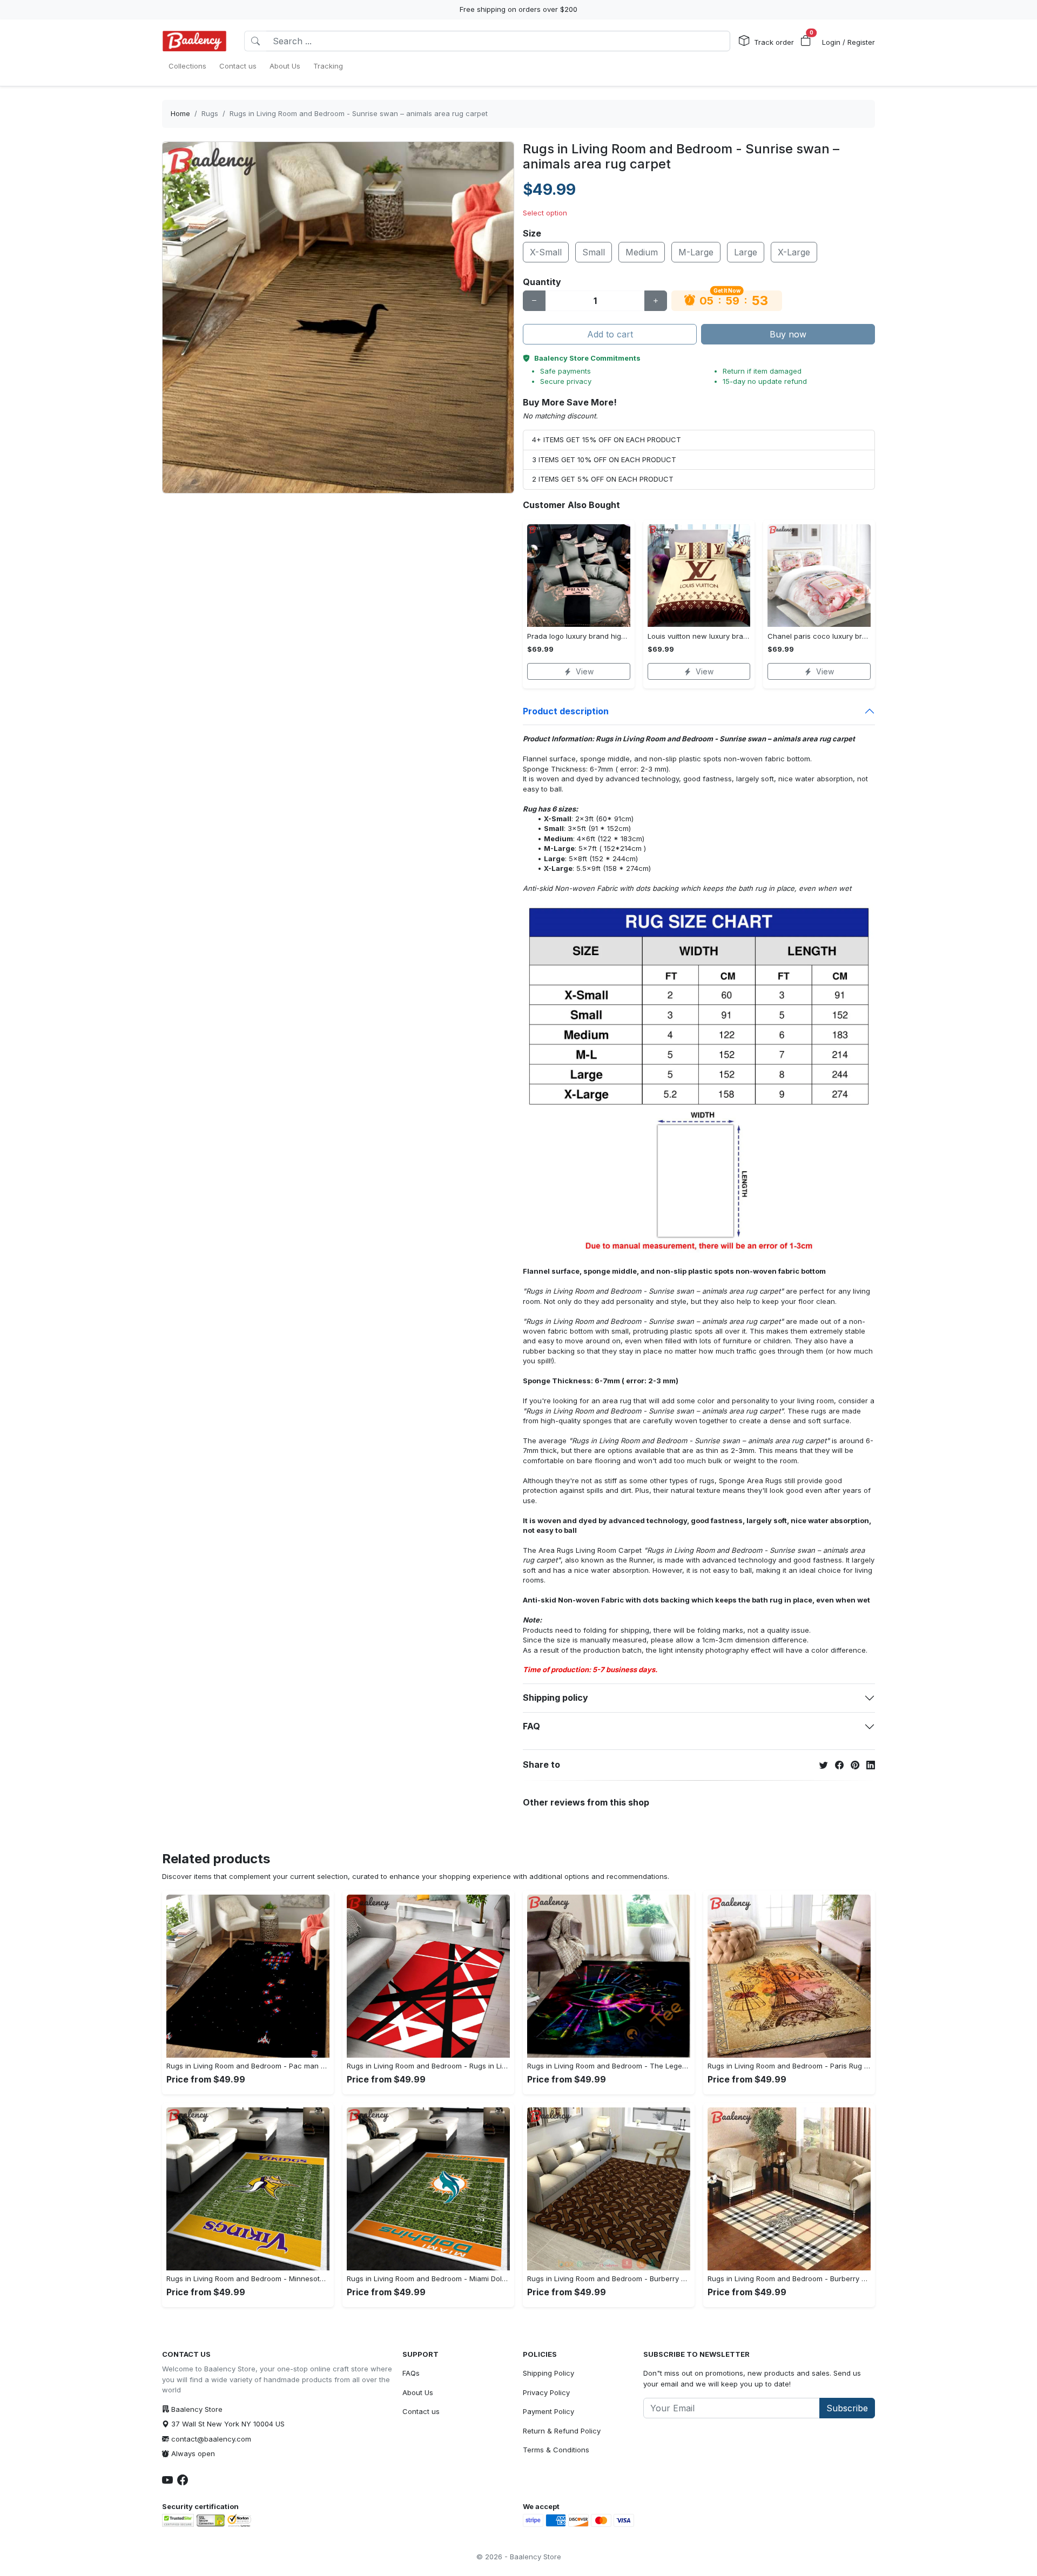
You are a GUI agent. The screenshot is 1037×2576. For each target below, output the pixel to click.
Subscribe (847, 2408)
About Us (418, 2392)
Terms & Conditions (556, 2450)
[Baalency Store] (194, 41)
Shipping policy (555, 1698)
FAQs (411, 2373)
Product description (566, 711)
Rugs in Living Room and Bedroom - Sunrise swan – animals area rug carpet (359, 113)
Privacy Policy (546, 2392)
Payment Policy (548, 2411)
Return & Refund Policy (562, 2431)
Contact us (421, 2411)
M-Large (696, 252)
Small (594, 252)
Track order (774, 42)
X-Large (794, 252)
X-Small (546, 252)
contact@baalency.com (211, 2439)
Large (746, 252)
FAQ (531, 1726)
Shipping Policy (548, 2373)
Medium (642, 252)
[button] (806, 41)
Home (180, 113)
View (585, 671)
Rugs (210, 113)
